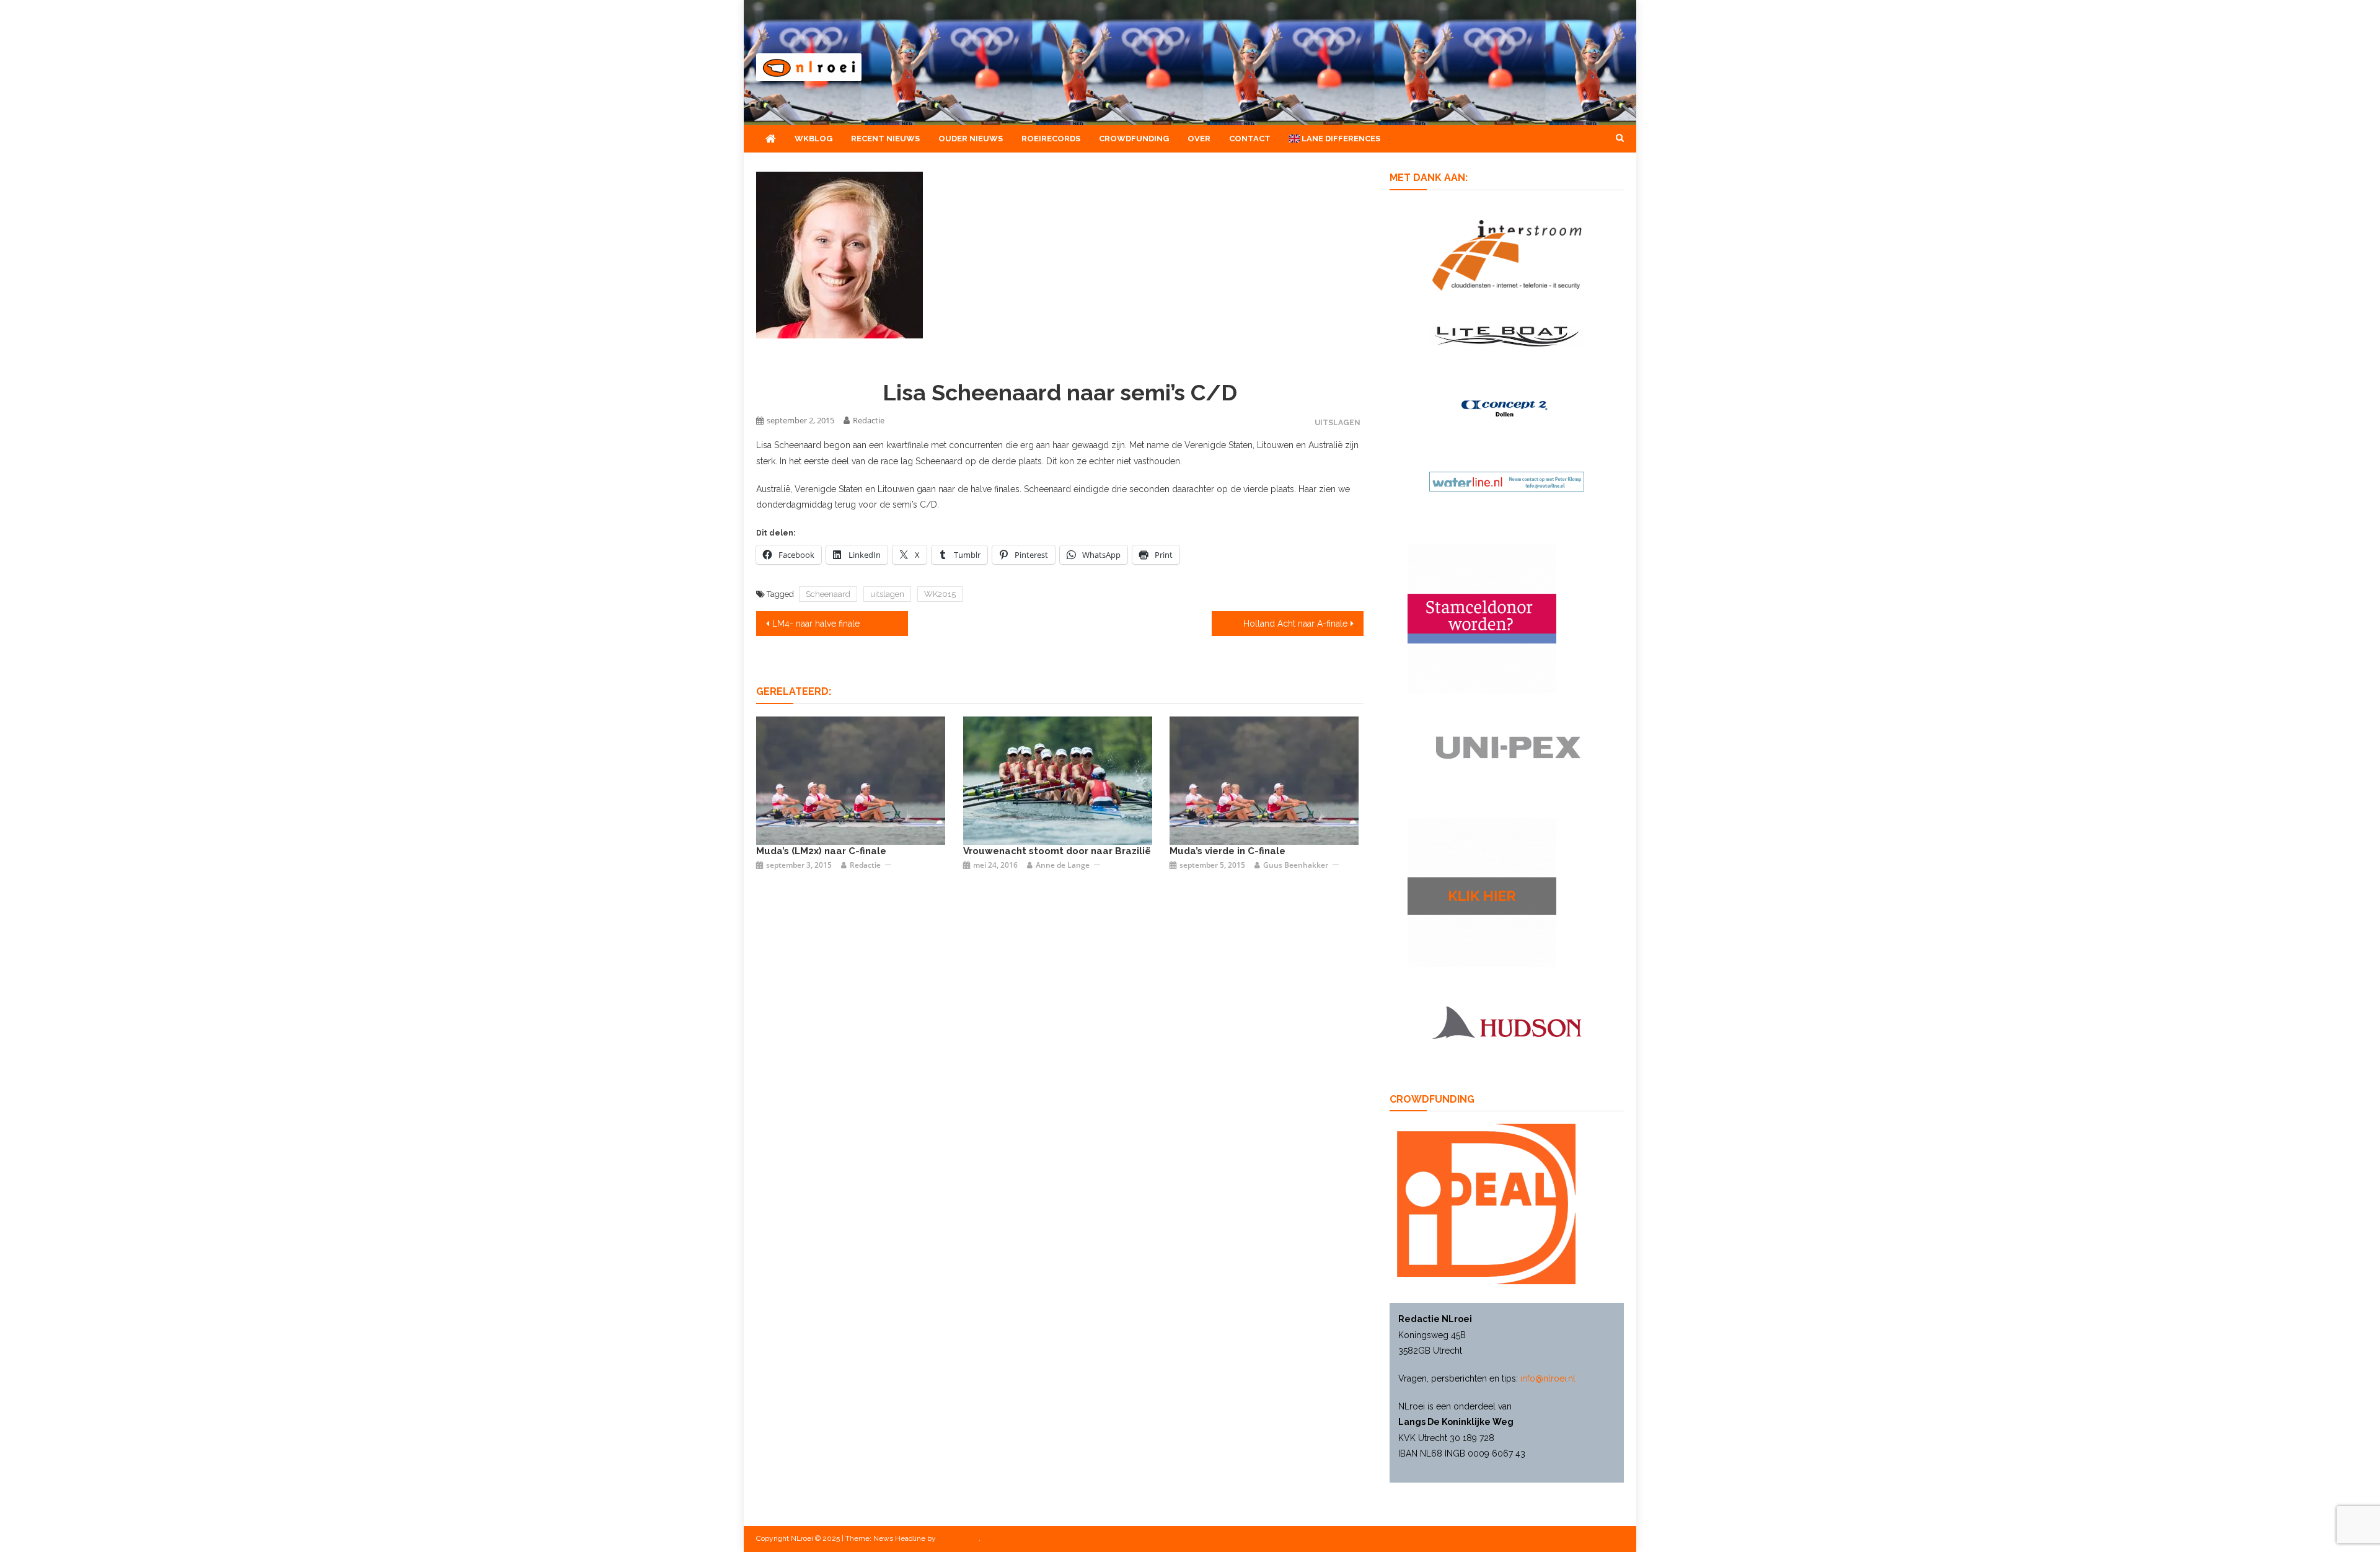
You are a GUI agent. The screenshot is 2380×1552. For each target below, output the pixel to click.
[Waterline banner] (1507, 481)
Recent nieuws (885, 139)
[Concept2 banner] (1507, 408)
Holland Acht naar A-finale (1295, 624)
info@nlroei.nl (1548, 1378)
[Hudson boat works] (1507, 1021)
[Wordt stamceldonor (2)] (1482, 618)
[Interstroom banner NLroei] (1507, 254)
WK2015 (940, 594)
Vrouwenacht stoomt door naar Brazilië (1057, 851)
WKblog (813, 139)
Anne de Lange (1063, 865)
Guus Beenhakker (1296, 865)
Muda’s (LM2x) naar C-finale (821, 851)
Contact (1250, 139)
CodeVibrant (958, 1538)
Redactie (869, 420)
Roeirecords (1051, 139)
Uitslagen (1338, 422)
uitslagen (887, 594)
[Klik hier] (1482, 892)
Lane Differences (1340, 139)
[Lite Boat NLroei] (1507, 335)
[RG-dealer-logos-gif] (1507, 747)
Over (1199, 139)
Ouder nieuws (971, 139)
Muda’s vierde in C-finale (1227, 851)
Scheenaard (828, 594)
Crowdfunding (1134, 139)
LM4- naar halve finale (816, 624)
